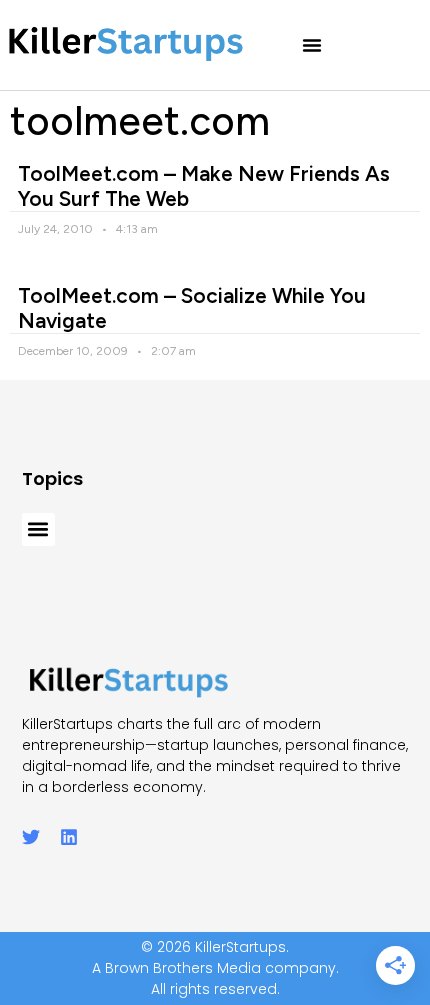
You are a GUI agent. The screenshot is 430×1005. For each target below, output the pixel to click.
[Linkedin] (69, 837)
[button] (312, 45)
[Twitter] (31, 837)
